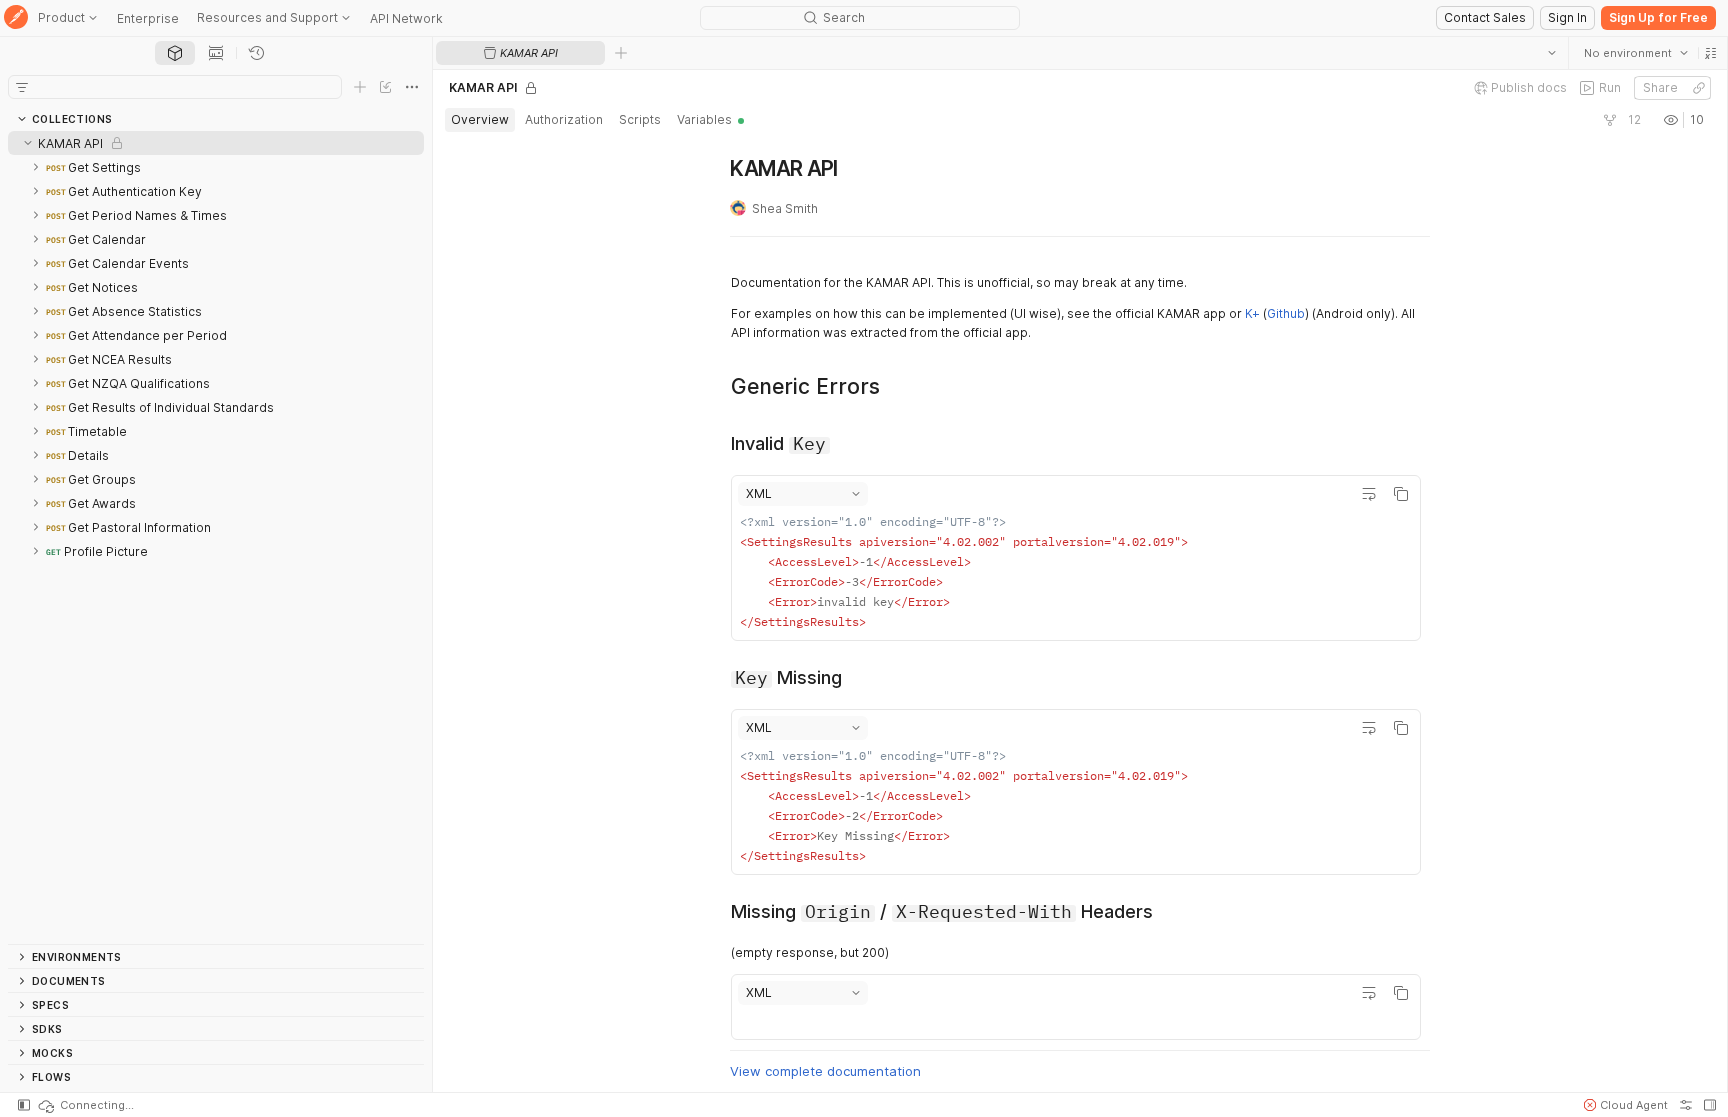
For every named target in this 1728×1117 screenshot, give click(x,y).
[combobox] (1635, 53)
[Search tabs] (1551, 53)
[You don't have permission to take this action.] (621, 53)
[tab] (175, 53)
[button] (1710, 53)
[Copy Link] (1698, 88)
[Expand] (36, 167)
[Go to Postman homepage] (16, 18)
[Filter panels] (22, 87)
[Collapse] (28, 143)
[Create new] (360, 87)
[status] (85, 1105)
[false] (1609, 120)
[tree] (216, 537)
